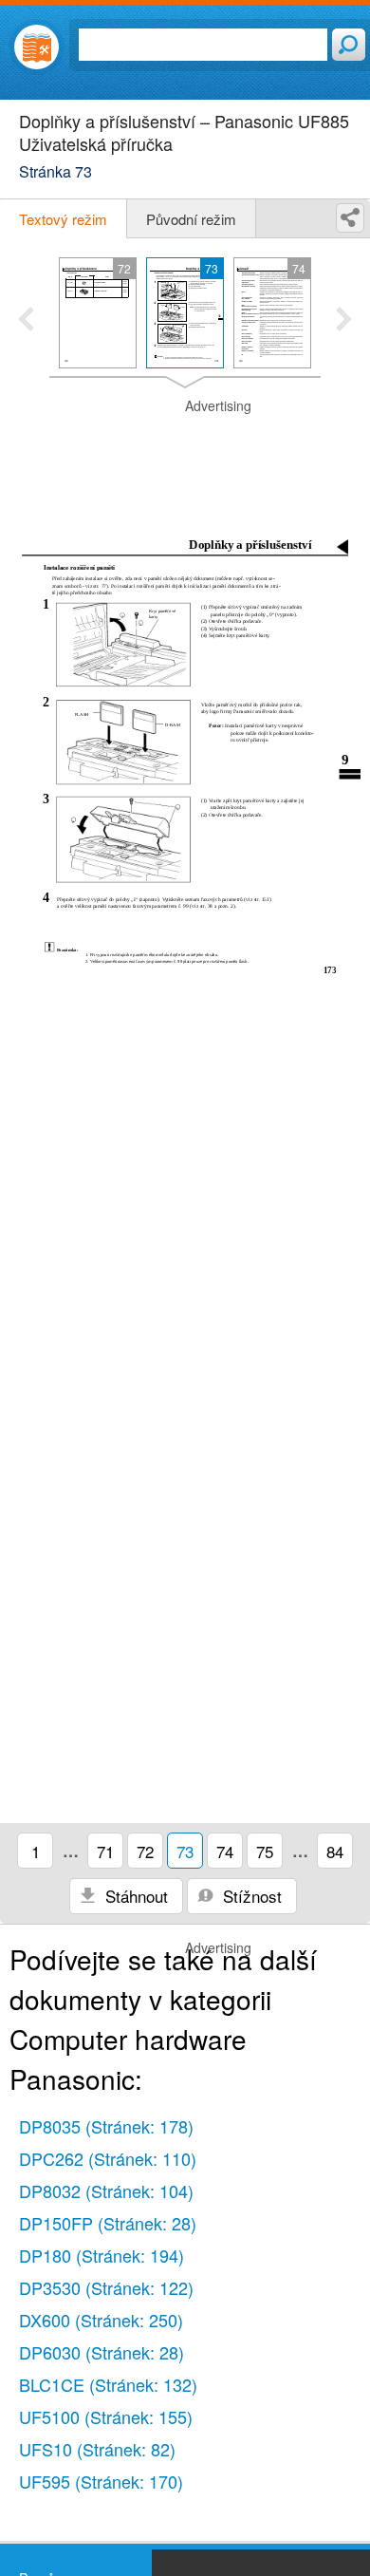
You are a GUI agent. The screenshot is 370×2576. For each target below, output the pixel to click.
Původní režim (191, 219)
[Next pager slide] (344, 321)
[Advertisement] (185, 444)
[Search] (349, 45)
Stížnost (250, 1896)
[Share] (350, 218)
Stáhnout (134, 1896)
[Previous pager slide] (26, 321)
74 (225, 1851)
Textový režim (63, 219)
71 (105, 1851)
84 (335, 1851)
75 (265, 1851)
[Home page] (37, 47)
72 (145, 1851)
